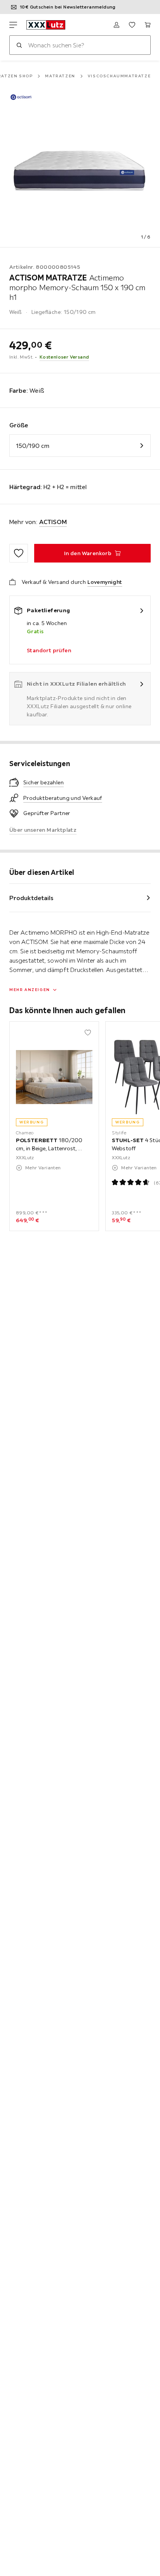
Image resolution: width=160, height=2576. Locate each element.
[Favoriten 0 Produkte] (132, 25)
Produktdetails (31, 898)
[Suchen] (19, 45)
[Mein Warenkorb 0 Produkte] (148, 25)
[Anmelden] (117, 25)
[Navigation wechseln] (13, 25)
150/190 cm (33, 446)
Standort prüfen (49, 650)
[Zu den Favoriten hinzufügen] (19, 553)
